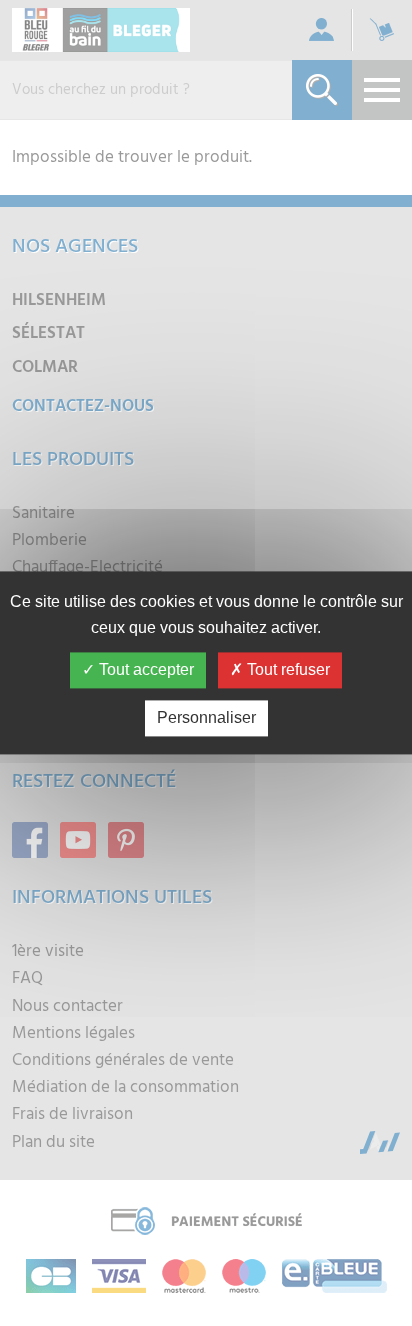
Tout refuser (286, 670)
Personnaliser (206, 718)
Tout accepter (144, 670)
